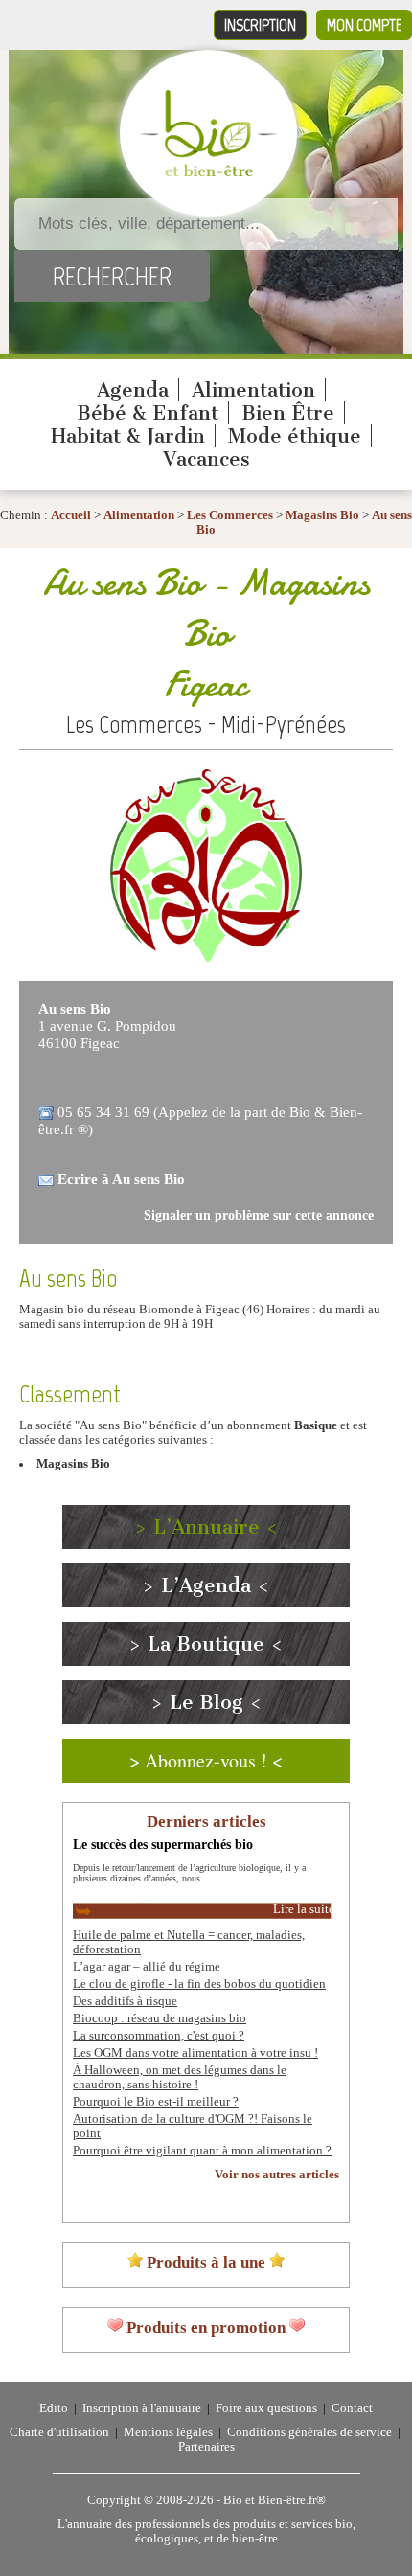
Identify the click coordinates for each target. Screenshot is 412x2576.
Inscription (260, 25)
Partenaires (206, 2447)
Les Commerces (230, 515)
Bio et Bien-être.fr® (275, 2500)
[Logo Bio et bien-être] (208, 172)
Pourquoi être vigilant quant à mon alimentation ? (202, 2151)
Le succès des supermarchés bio (163, 1844)
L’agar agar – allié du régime (147, 1967)
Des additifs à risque (125, 2001)
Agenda (133, 390)
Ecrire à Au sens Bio (121, 1179)
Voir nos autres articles (277, 2175)
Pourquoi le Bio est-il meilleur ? (156, 2102)
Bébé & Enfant (148, 413)
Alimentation (253, 390)
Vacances (206, 459)
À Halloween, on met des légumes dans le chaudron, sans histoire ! (180, 2077)
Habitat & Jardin (128, 436)
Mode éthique (295, 436)
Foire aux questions (266, 2408)
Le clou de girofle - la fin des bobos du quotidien (199, 1984)
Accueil (71, 515)
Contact (352, 2408)
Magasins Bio (322, 515)
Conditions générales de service (309, 2432)
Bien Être (288, 413)
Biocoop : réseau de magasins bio (160, 2018)
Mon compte (364, 25)
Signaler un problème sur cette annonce (259, 1215)
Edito (54, 2408)
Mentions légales (168, 2432)
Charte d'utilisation (59, 2432)
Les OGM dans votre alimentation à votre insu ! (195, 2053)
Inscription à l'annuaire (142, 2408)
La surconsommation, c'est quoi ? (159, 2036)
